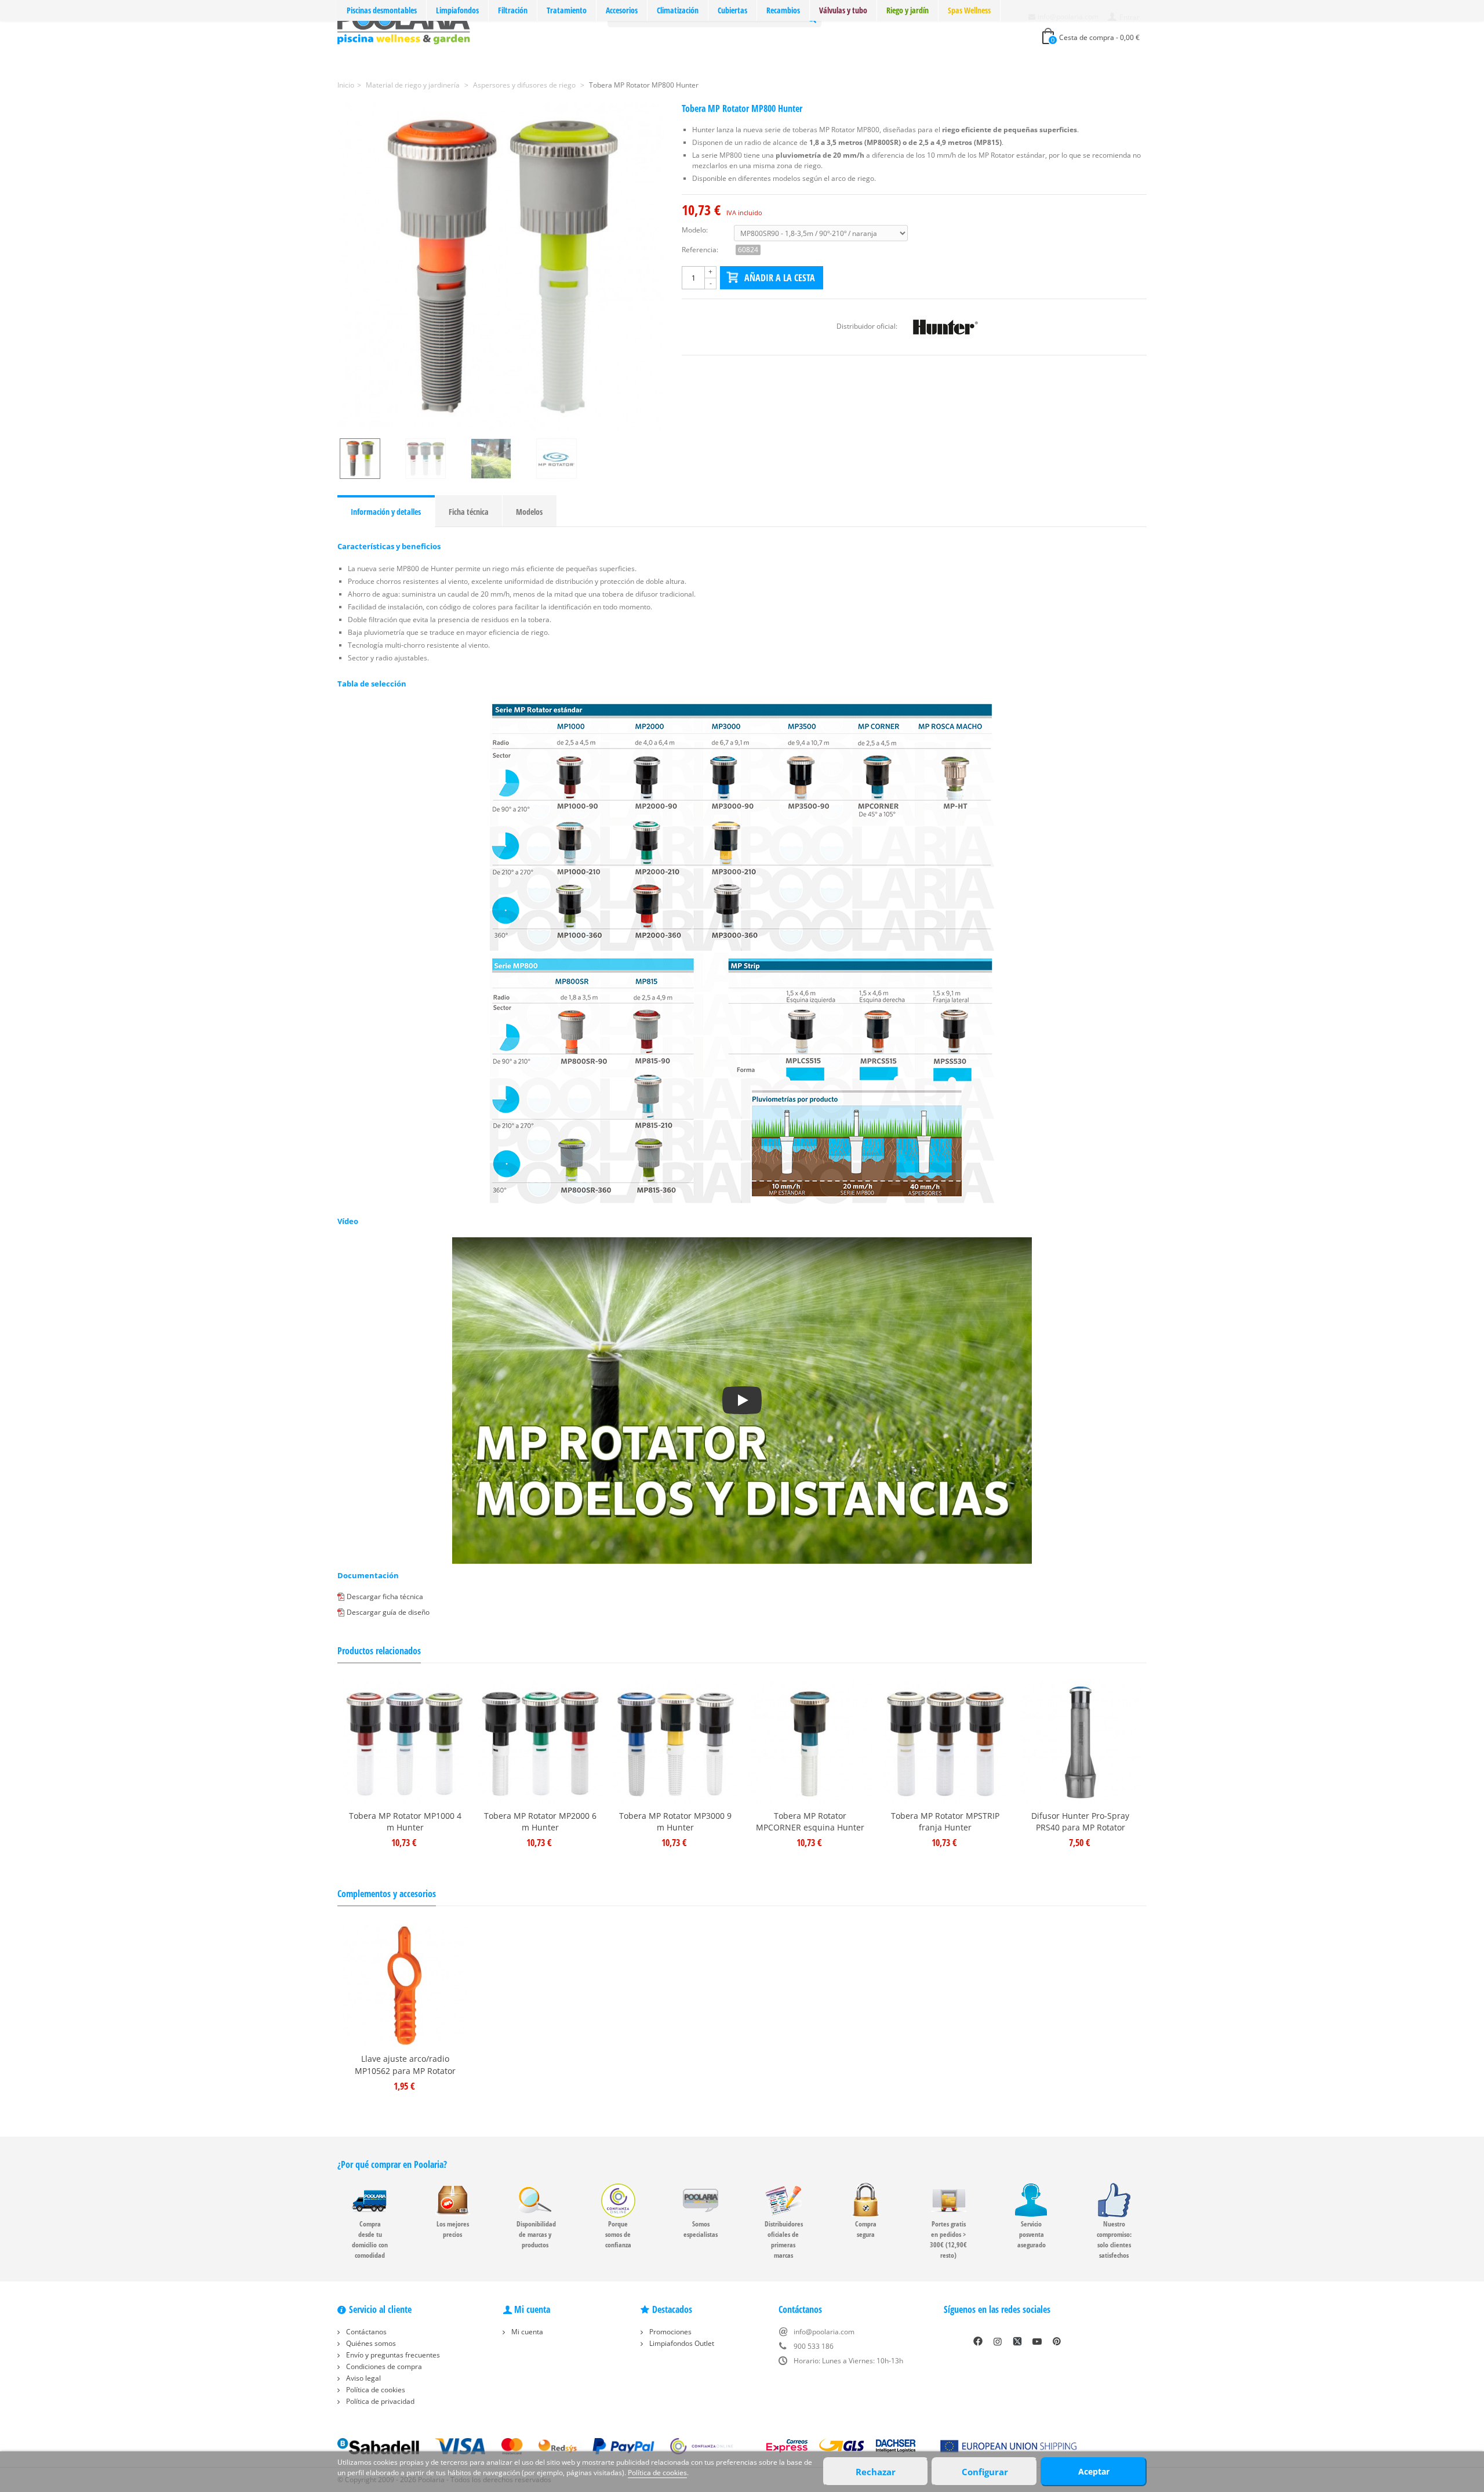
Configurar (985, 2472)
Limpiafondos (457, 10)
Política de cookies (375, 2390)
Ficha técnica (469, 512)
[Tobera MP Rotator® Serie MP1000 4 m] (405, 1743)
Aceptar (1094, 2471)
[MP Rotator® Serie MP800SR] (501, 267)
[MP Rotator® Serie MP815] (436, 459)
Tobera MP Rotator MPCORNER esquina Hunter (810, 1822)
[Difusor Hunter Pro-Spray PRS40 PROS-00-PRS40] (1080, 1743)
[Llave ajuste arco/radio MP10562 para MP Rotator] (405, 1986)
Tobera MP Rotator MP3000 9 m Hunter (675, 1822)
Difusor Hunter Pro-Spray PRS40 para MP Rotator (1080, 1822)
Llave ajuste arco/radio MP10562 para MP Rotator (405, 2065)
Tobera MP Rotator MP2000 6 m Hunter (540, 1822)
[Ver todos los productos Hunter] (945, 326)
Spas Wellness (969, 10)
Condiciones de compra (383, 2366)
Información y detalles (386, 512)
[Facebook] (978, 2341)
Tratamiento (567, 10)
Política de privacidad (379, 2401)
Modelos (529, 512)
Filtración (513, 10)
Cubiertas (732, 10)
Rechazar (876, 2472)
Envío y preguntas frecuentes (392, 2355)
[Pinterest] (1057, 2341)
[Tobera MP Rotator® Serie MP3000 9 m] (675, 1743)
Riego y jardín (908, 10)
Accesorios (622, 10)
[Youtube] (1037, 2341)
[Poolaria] (404, 25)
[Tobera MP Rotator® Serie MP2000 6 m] (540, 1743)
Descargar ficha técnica (385, 1596)
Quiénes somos (370, 2343)
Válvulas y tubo (843, 10)
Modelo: (695, 230)
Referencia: (700, 250)
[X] (1017, 2341)
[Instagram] (998, 2341)
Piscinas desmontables (382, 10)
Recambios (783, 10)
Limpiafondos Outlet (681, 2343)
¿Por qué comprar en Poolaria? (392, 2164)
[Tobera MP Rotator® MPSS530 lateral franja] (945, 1743)
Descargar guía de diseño (388, 1612)
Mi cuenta (526, 2332)
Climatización (678, 10)
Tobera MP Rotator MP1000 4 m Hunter (405, 1822)
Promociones (670, 2332)
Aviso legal (363, 2378)
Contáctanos (365, 2332)
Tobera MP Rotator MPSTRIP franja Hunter (945, 1822)
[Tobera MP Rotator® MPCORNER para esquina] (810, 1743)
